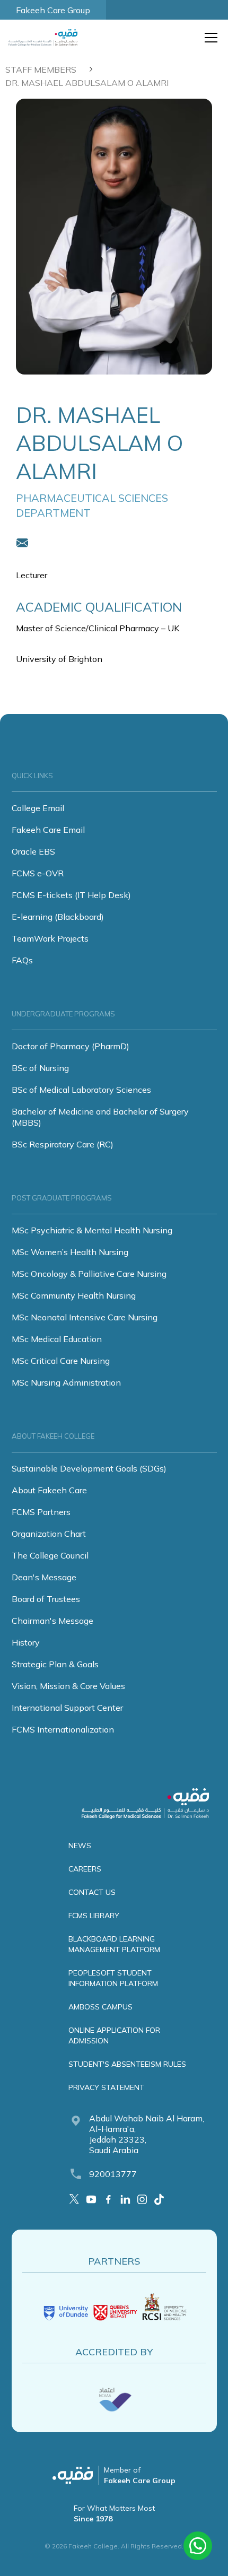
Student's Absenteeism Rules (127, 2064)
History (26, 1642)
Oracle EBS (33, 851)
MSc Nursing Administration (66, 1382)
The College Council (50, 1555)
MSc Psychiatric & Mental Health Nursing (92, 1230)
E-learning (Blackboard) (58, 917)
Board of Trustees (46, 1599)
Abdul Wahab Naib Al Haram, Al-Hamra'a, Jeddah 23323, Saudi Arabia (147, 2134)
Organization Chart (49, 1534)
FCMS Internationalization (63, 1729)
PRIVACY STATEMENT (106, 2087)
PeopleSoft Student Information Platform (113, 1978)
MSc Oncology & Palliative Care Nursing (89, 1274)
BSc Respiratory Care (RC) (63, 1144)
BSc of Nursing (40, 1068)
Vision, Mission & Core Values (68, 1686)
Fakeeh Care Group (53, 10)
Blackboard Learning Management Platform (114, 1944)
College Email (38, 808)
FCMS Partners (41, 1512)
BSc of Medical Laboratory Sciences (81, 1090)
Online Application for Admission (114, 2035)
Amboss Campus (100, 2007)
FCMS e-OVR (38, 873)
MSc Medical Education (57, 1339)
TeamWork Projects (50, 938)
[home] (46, 38)
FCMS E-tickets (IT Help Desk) (71, 895)
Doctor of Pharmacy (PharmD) (71, 1046)
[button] (209, 38)
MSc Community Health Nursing (74, 1295)
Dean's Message (44, 1577)
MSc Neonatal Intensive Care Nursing (85, 1317)
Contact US (92, 1892)
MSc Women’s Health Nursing (70, 1252)
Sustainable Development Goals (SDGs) (89, 1468)
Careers (85, 1869)
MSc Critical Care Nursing (61, 1361)
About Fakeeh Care (49, 1490)
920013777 (113, 2174)
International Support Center (67, 1708)
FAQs (22, 960)
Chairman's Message (52, 1621)
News (80, 1846)
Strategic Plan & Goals (55, 1664)
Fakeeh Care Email (48, 830)
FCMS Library (94, 1916)
